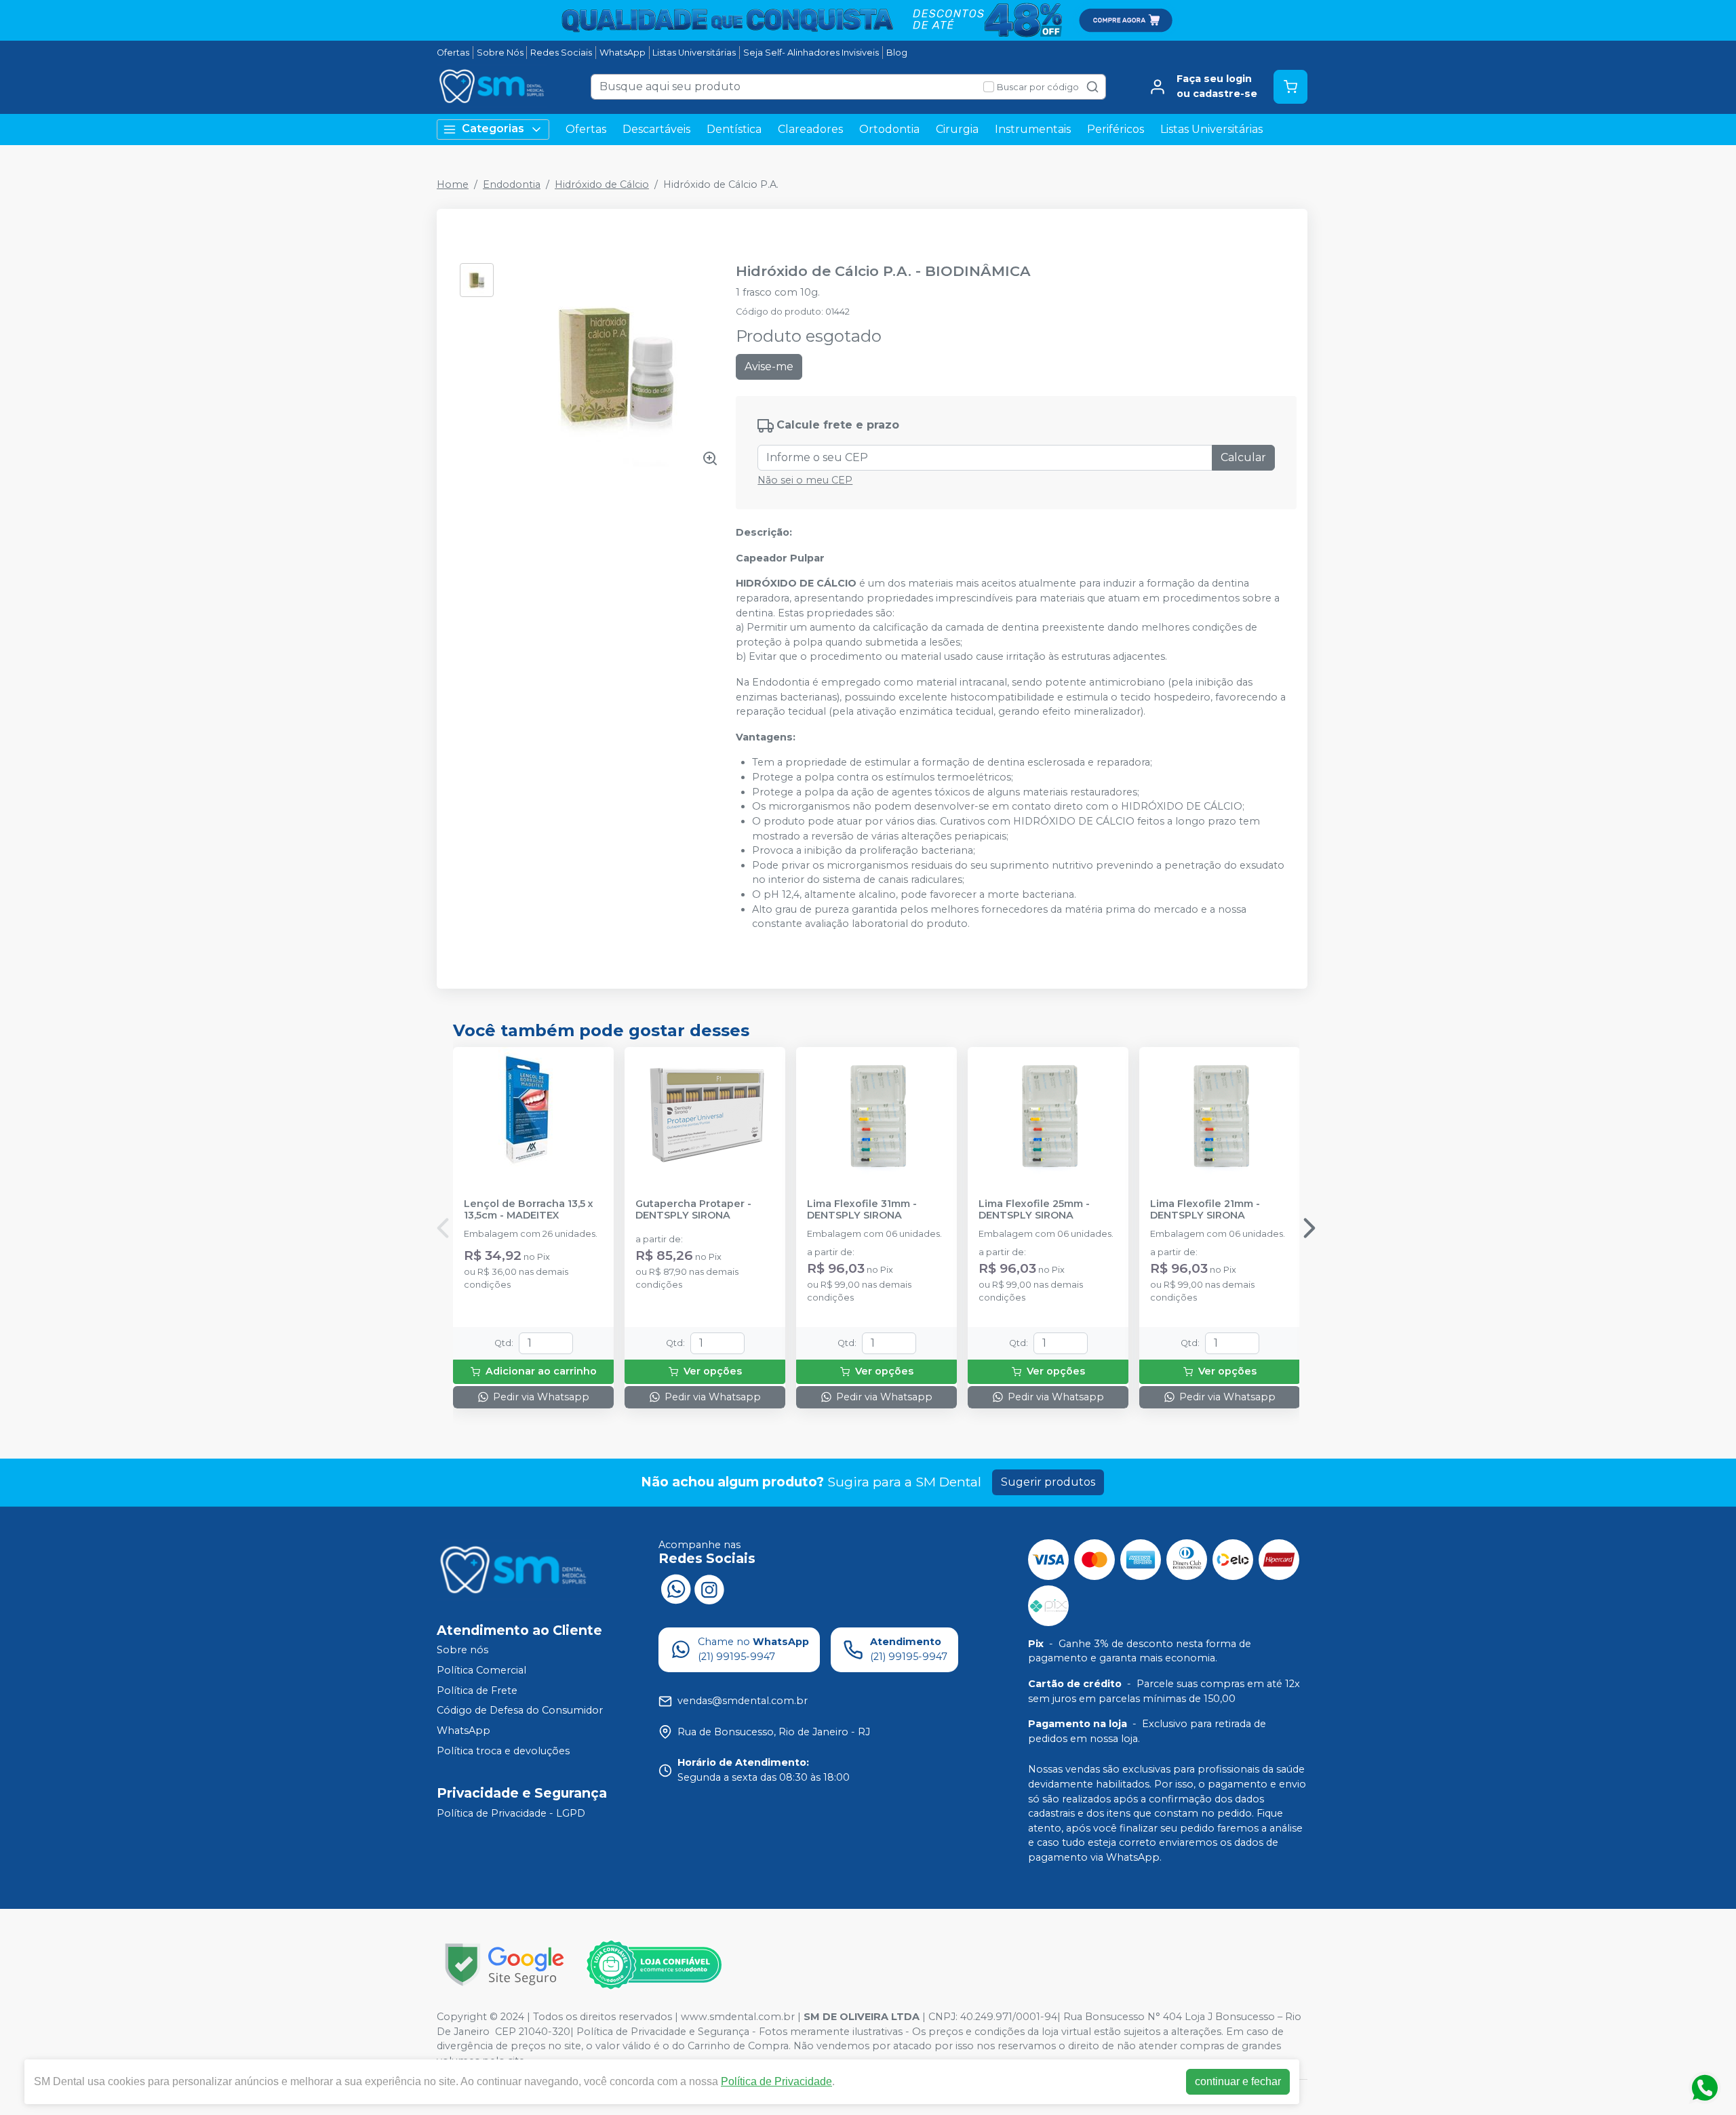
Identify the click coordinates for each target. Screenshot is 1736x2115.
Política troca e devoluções (503, 1751)
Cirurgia (957, 129)
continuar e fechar (1238, 2081)
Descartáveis (656, 129)
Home (453, 184)
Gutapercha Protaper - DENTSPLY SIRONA (693, 1210)
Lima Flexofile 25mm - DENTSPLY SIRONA (1034, 1210)
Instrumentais (1033, 129)
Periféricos (1116, 129)
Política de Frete (477, 1691)
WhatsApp (623, 53)
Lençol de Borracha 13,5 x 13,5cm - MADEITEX (529, 1210)
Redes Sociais (561, 53)
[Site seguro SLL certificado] (505, 1965)
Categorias (493, 129)
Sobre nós (462, 1651)
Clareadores (810, 129)
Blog (897, 53)
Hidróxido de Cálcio (602, 184)
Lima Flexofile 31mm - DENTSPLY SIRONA (862, 1210)
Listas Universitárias (694, 53)
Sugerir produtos (1048, 1482)
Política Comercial (481, 1670)
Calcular (1243, 457)
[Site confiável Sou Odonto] (654, 1965)
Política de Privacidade (776, 2081)
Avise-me (769, 367)
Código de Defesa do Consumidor (520, 1711)
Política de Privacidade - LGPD (511, 1813)
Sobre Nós (500, 53)
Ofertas (453, 53)
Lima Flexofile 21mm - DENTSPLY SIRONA (1205, 1210)
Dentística (734, 129)
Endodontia (512, 184)
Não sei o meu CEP (805, 480)
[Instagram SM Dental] (709, 1588)
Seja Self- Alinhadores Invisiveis (811, 53)
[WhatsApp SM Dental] (675, 1588)
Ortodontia (889, 129)
